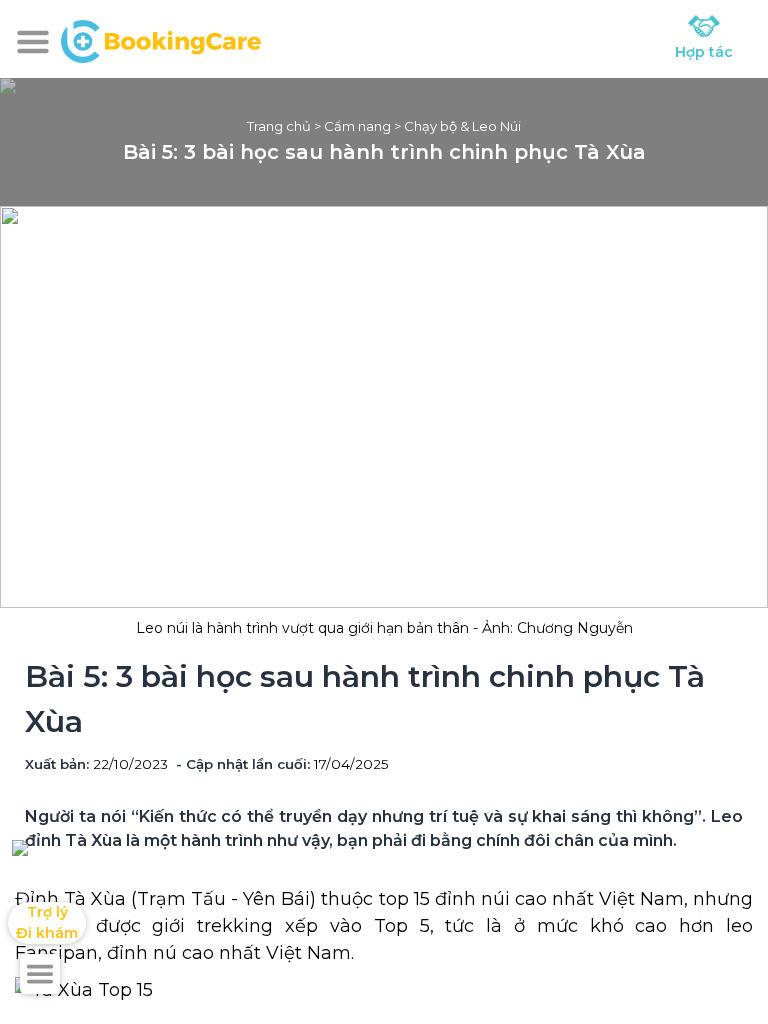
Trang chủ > (285, 126)
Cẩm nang (357, 126)
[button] (33, 42)
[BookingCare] (161, 39)
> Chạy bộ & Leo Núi (456, 126)
